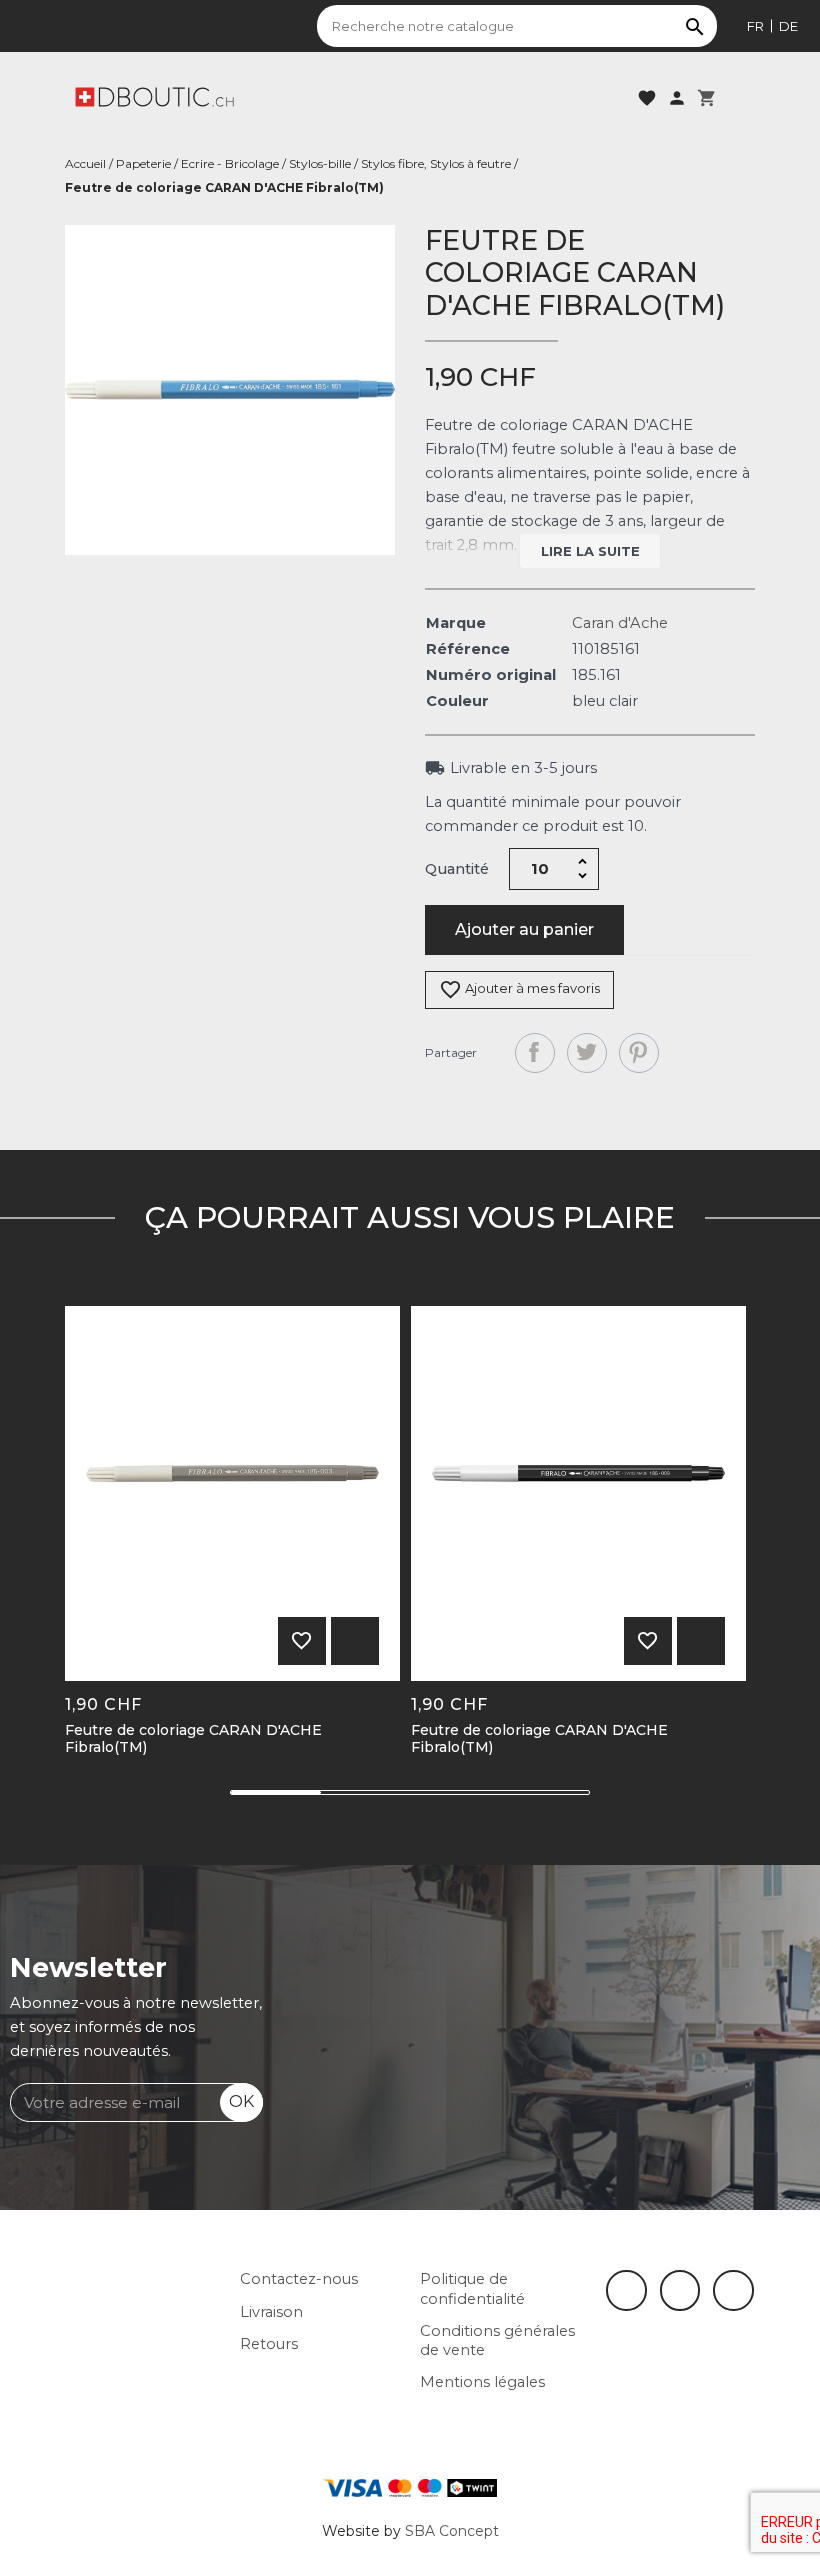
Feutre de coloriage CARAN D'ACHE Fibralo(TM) (193, 1739)
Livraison (271, 2312)
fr (755, 26)
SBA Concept (452, 2531)
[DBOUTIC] (154, 96)
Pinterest (639, 1053)
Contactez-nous (299, 2279)
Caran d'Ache (620, 623)
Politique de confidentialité (472, 2288)
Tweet (587, 1053)
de (788, 26)
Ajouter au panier (524, 929)
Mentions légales (482, 2382)
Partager (535, 1053)
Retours (269, 2344)
